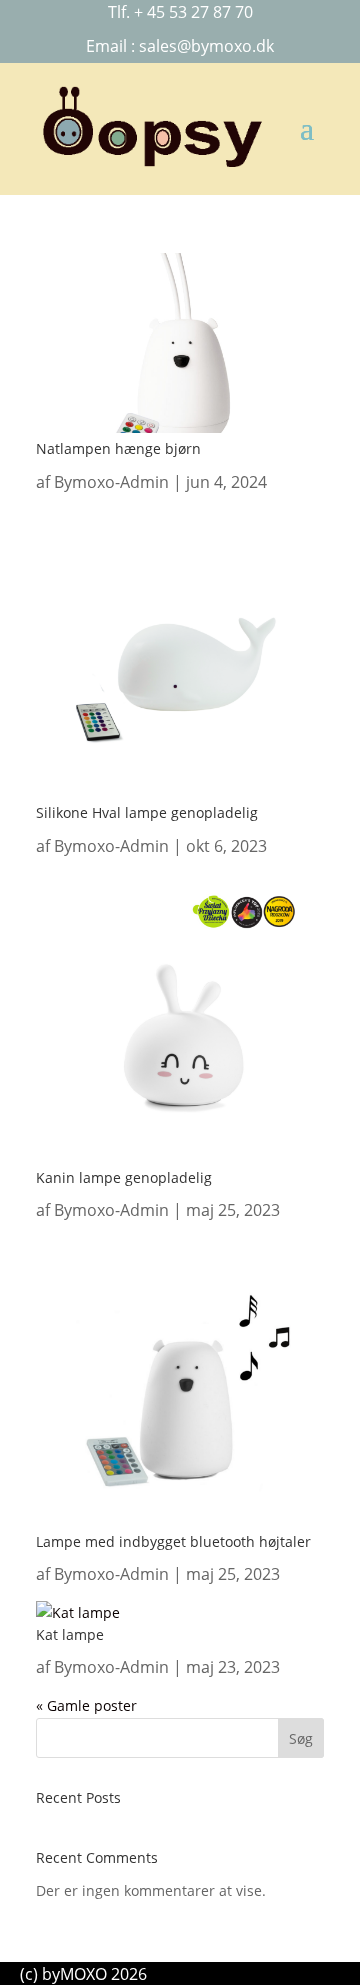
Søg (301, 1738)
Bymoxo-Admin (111, 482)
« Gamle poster (86, 1705)
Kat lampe (70, 1634)
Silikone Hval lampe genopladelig (147, 812)
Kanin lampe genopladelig (124, 1177)
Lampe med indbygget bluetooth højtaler (173, 1541)
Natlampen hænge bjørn (118, 448)
